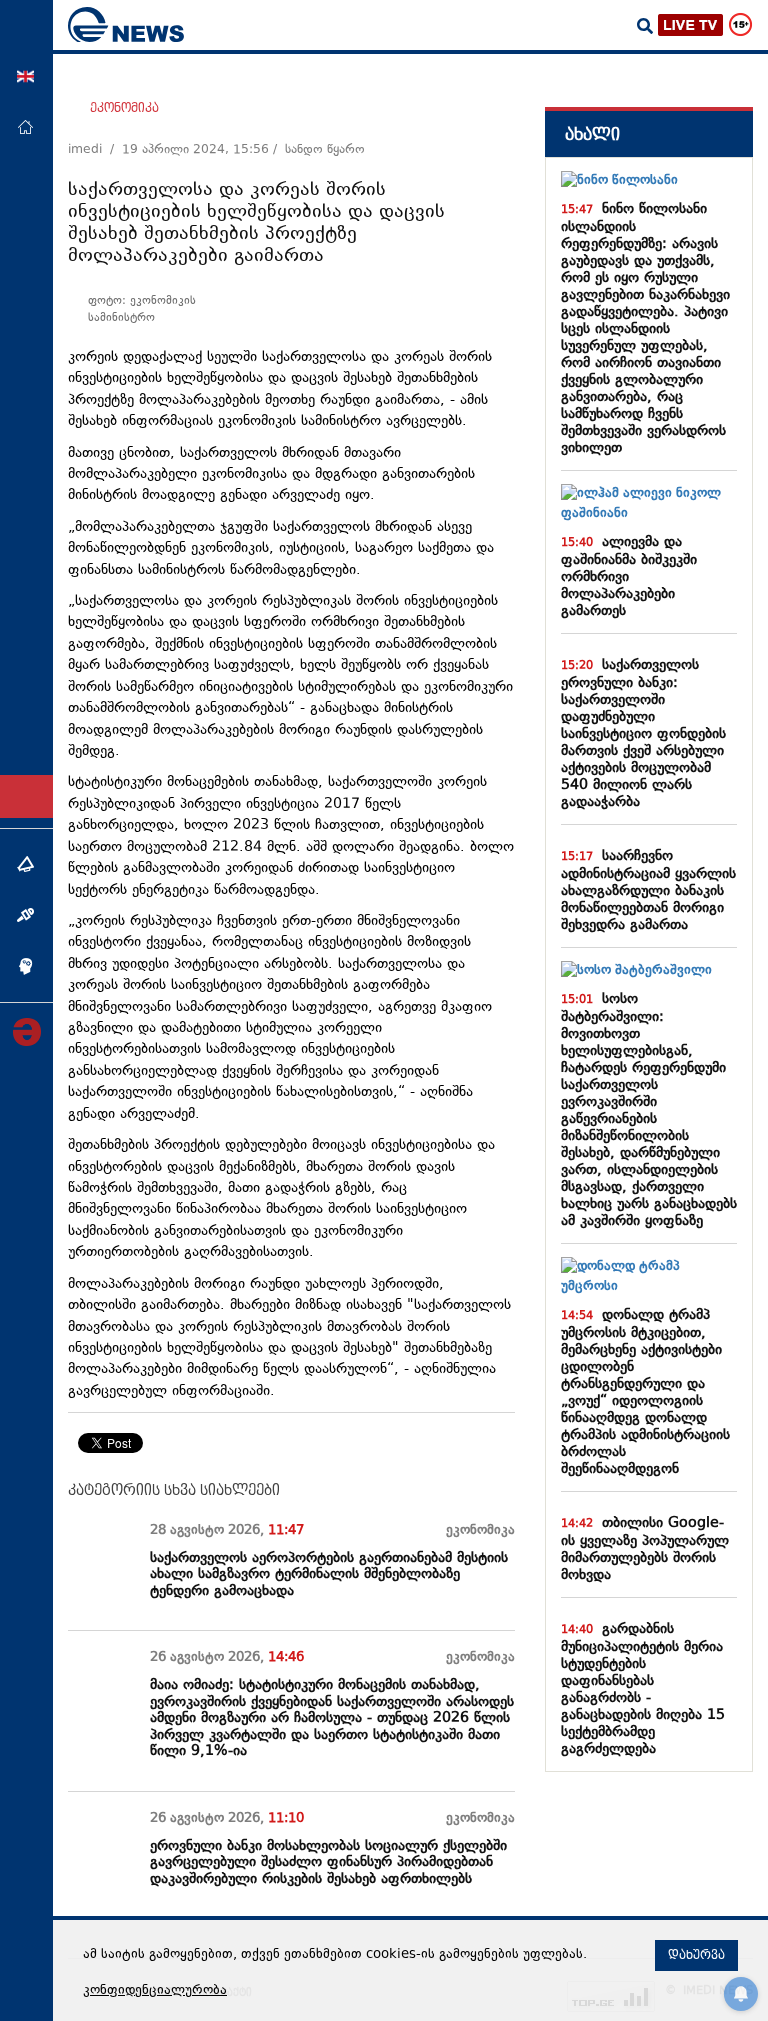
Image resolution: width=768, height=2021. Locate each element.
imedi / (95, 150)
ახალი (592, 134)
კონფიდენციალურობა (155, 1991)
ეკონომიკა (124, 108)
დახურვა (696, 1955)
